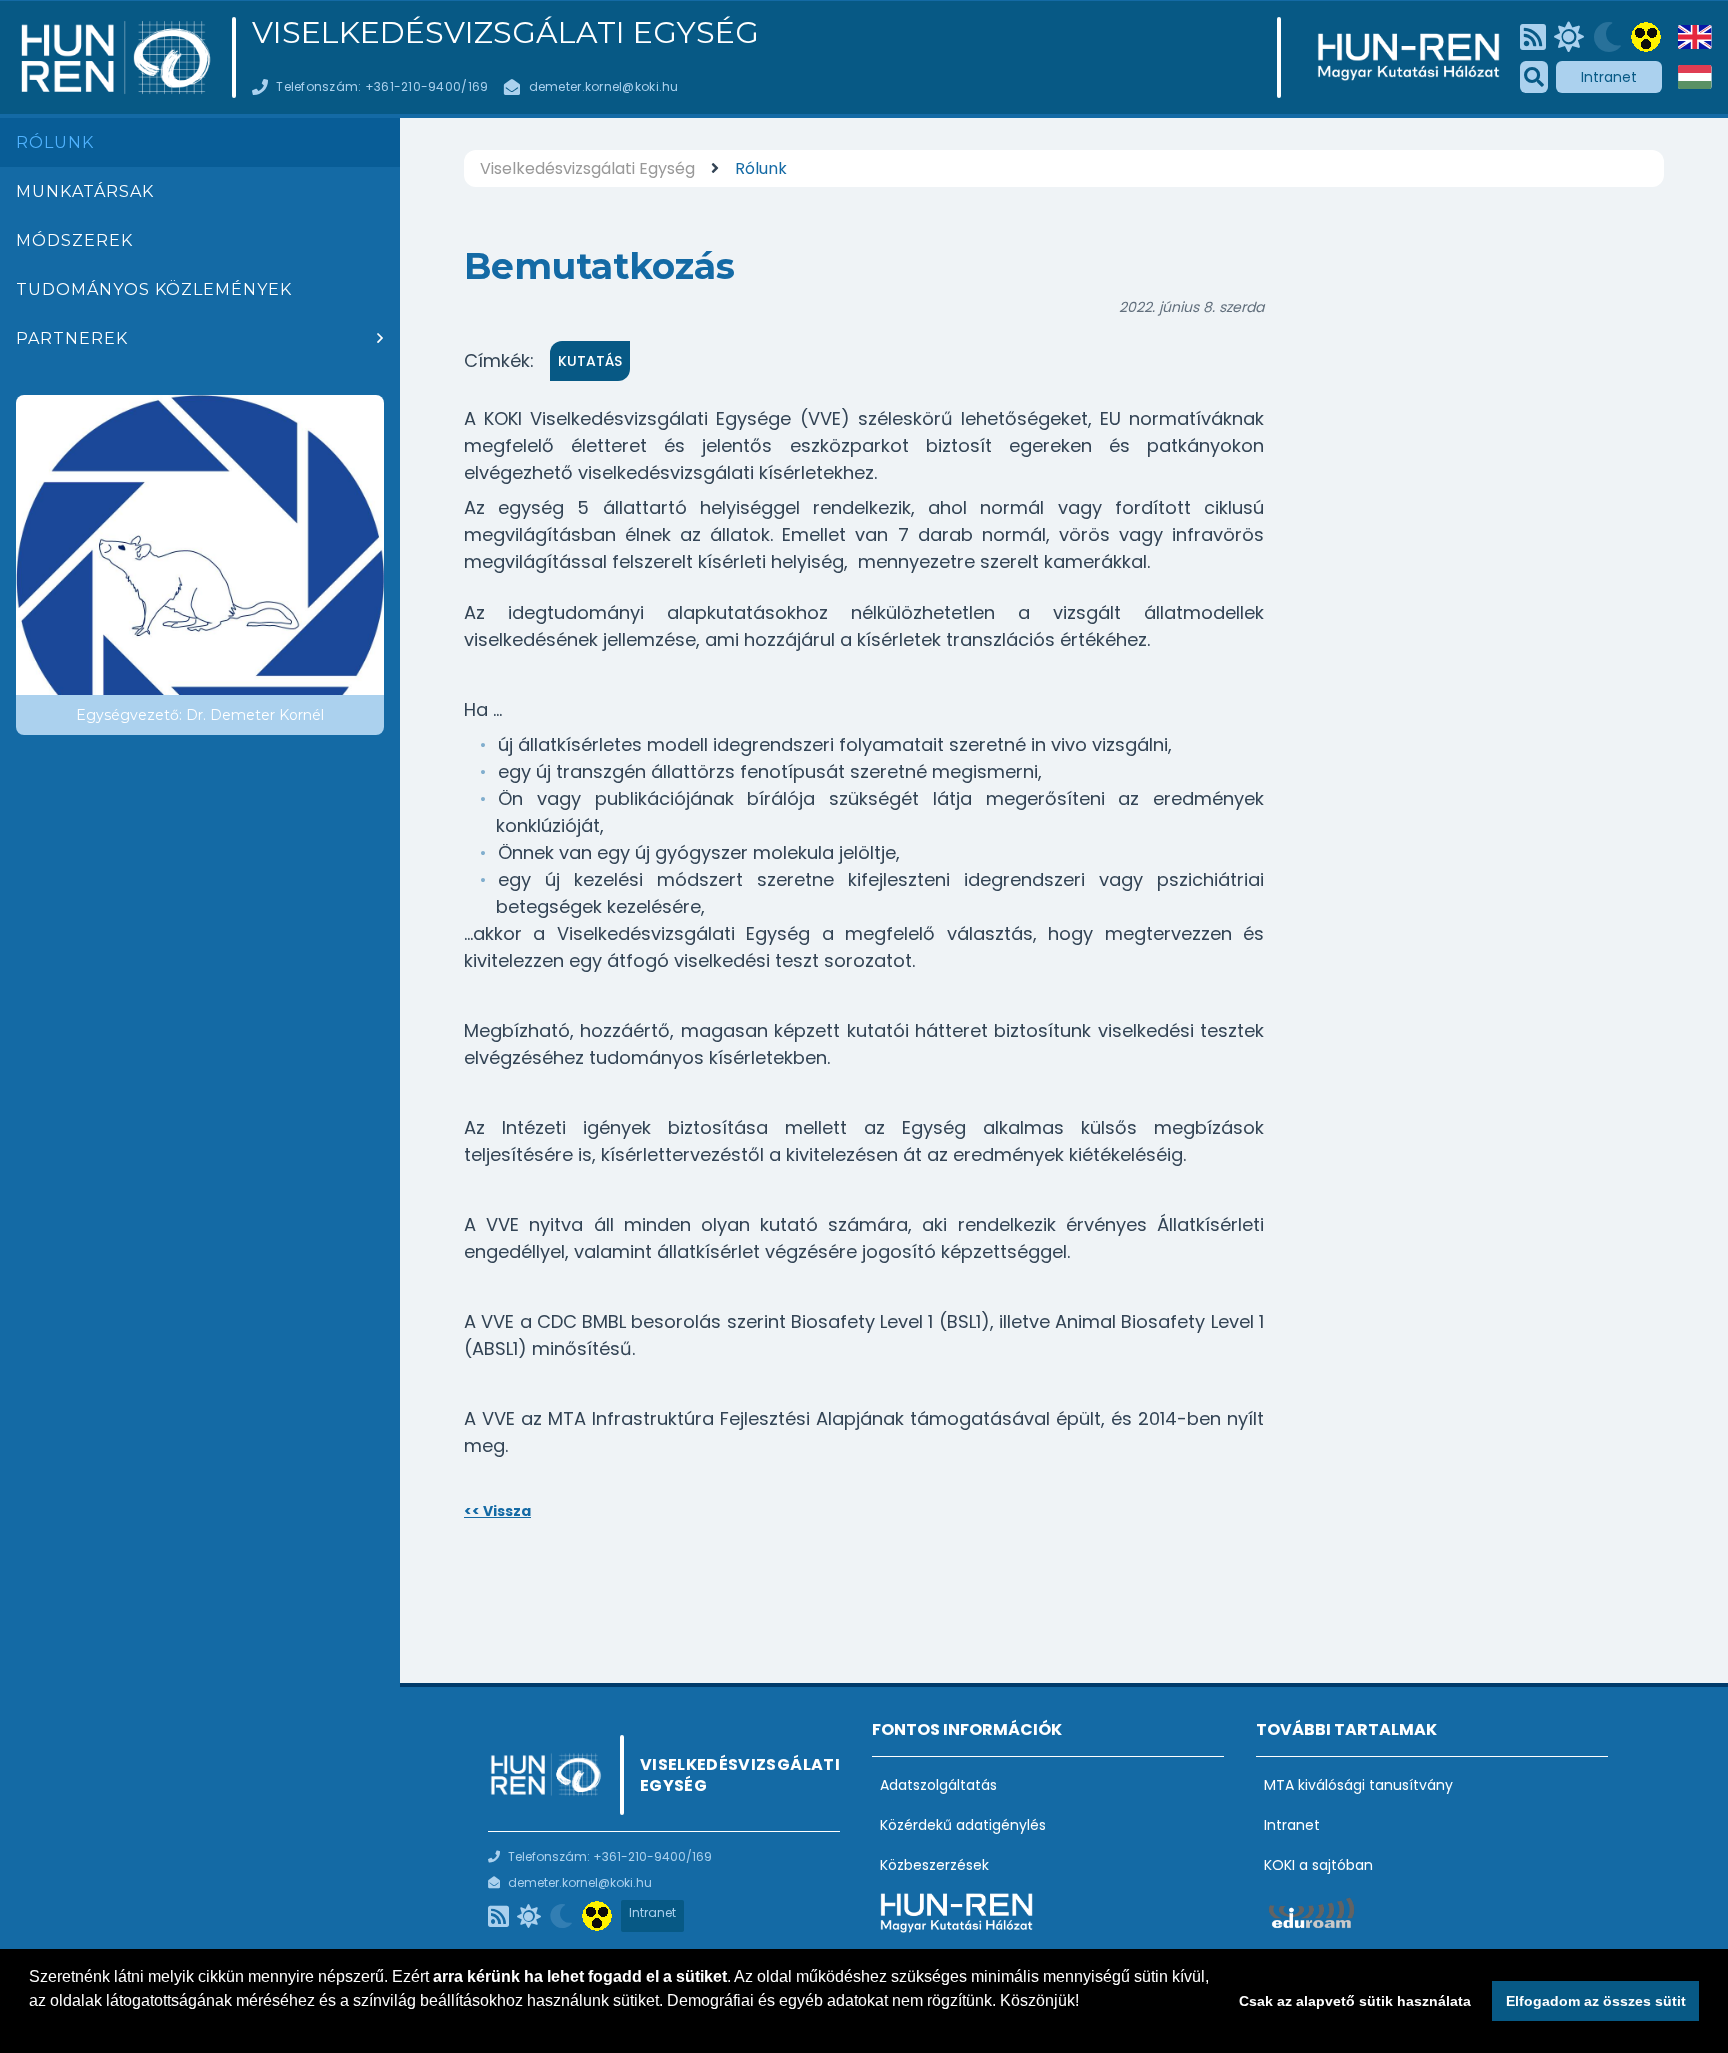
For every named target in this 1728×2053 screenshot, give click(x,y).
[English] (1695, 37)
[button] (32, 2027)
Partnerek (72, 338)
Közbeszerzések (934, 1865)
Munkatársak (85, 191)
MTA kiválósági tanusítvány (1358, 1785)
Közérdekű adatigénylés (963, 1825)
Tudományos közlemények (154, 289)
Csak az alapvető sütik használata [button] (1355, 2001)
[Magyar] (1695, 77)
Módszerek (74, 240)
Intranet (1609, 77)
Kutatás (590, 361)
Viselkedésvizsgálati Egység (505, 33)
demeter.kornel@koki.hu (604, 86)
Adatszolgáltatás (938, 1785)
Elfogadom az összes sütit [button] (1596, 2001)
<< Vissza (497, 1511)
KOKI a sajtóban (1318, 1865)
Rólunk (55, 142)
